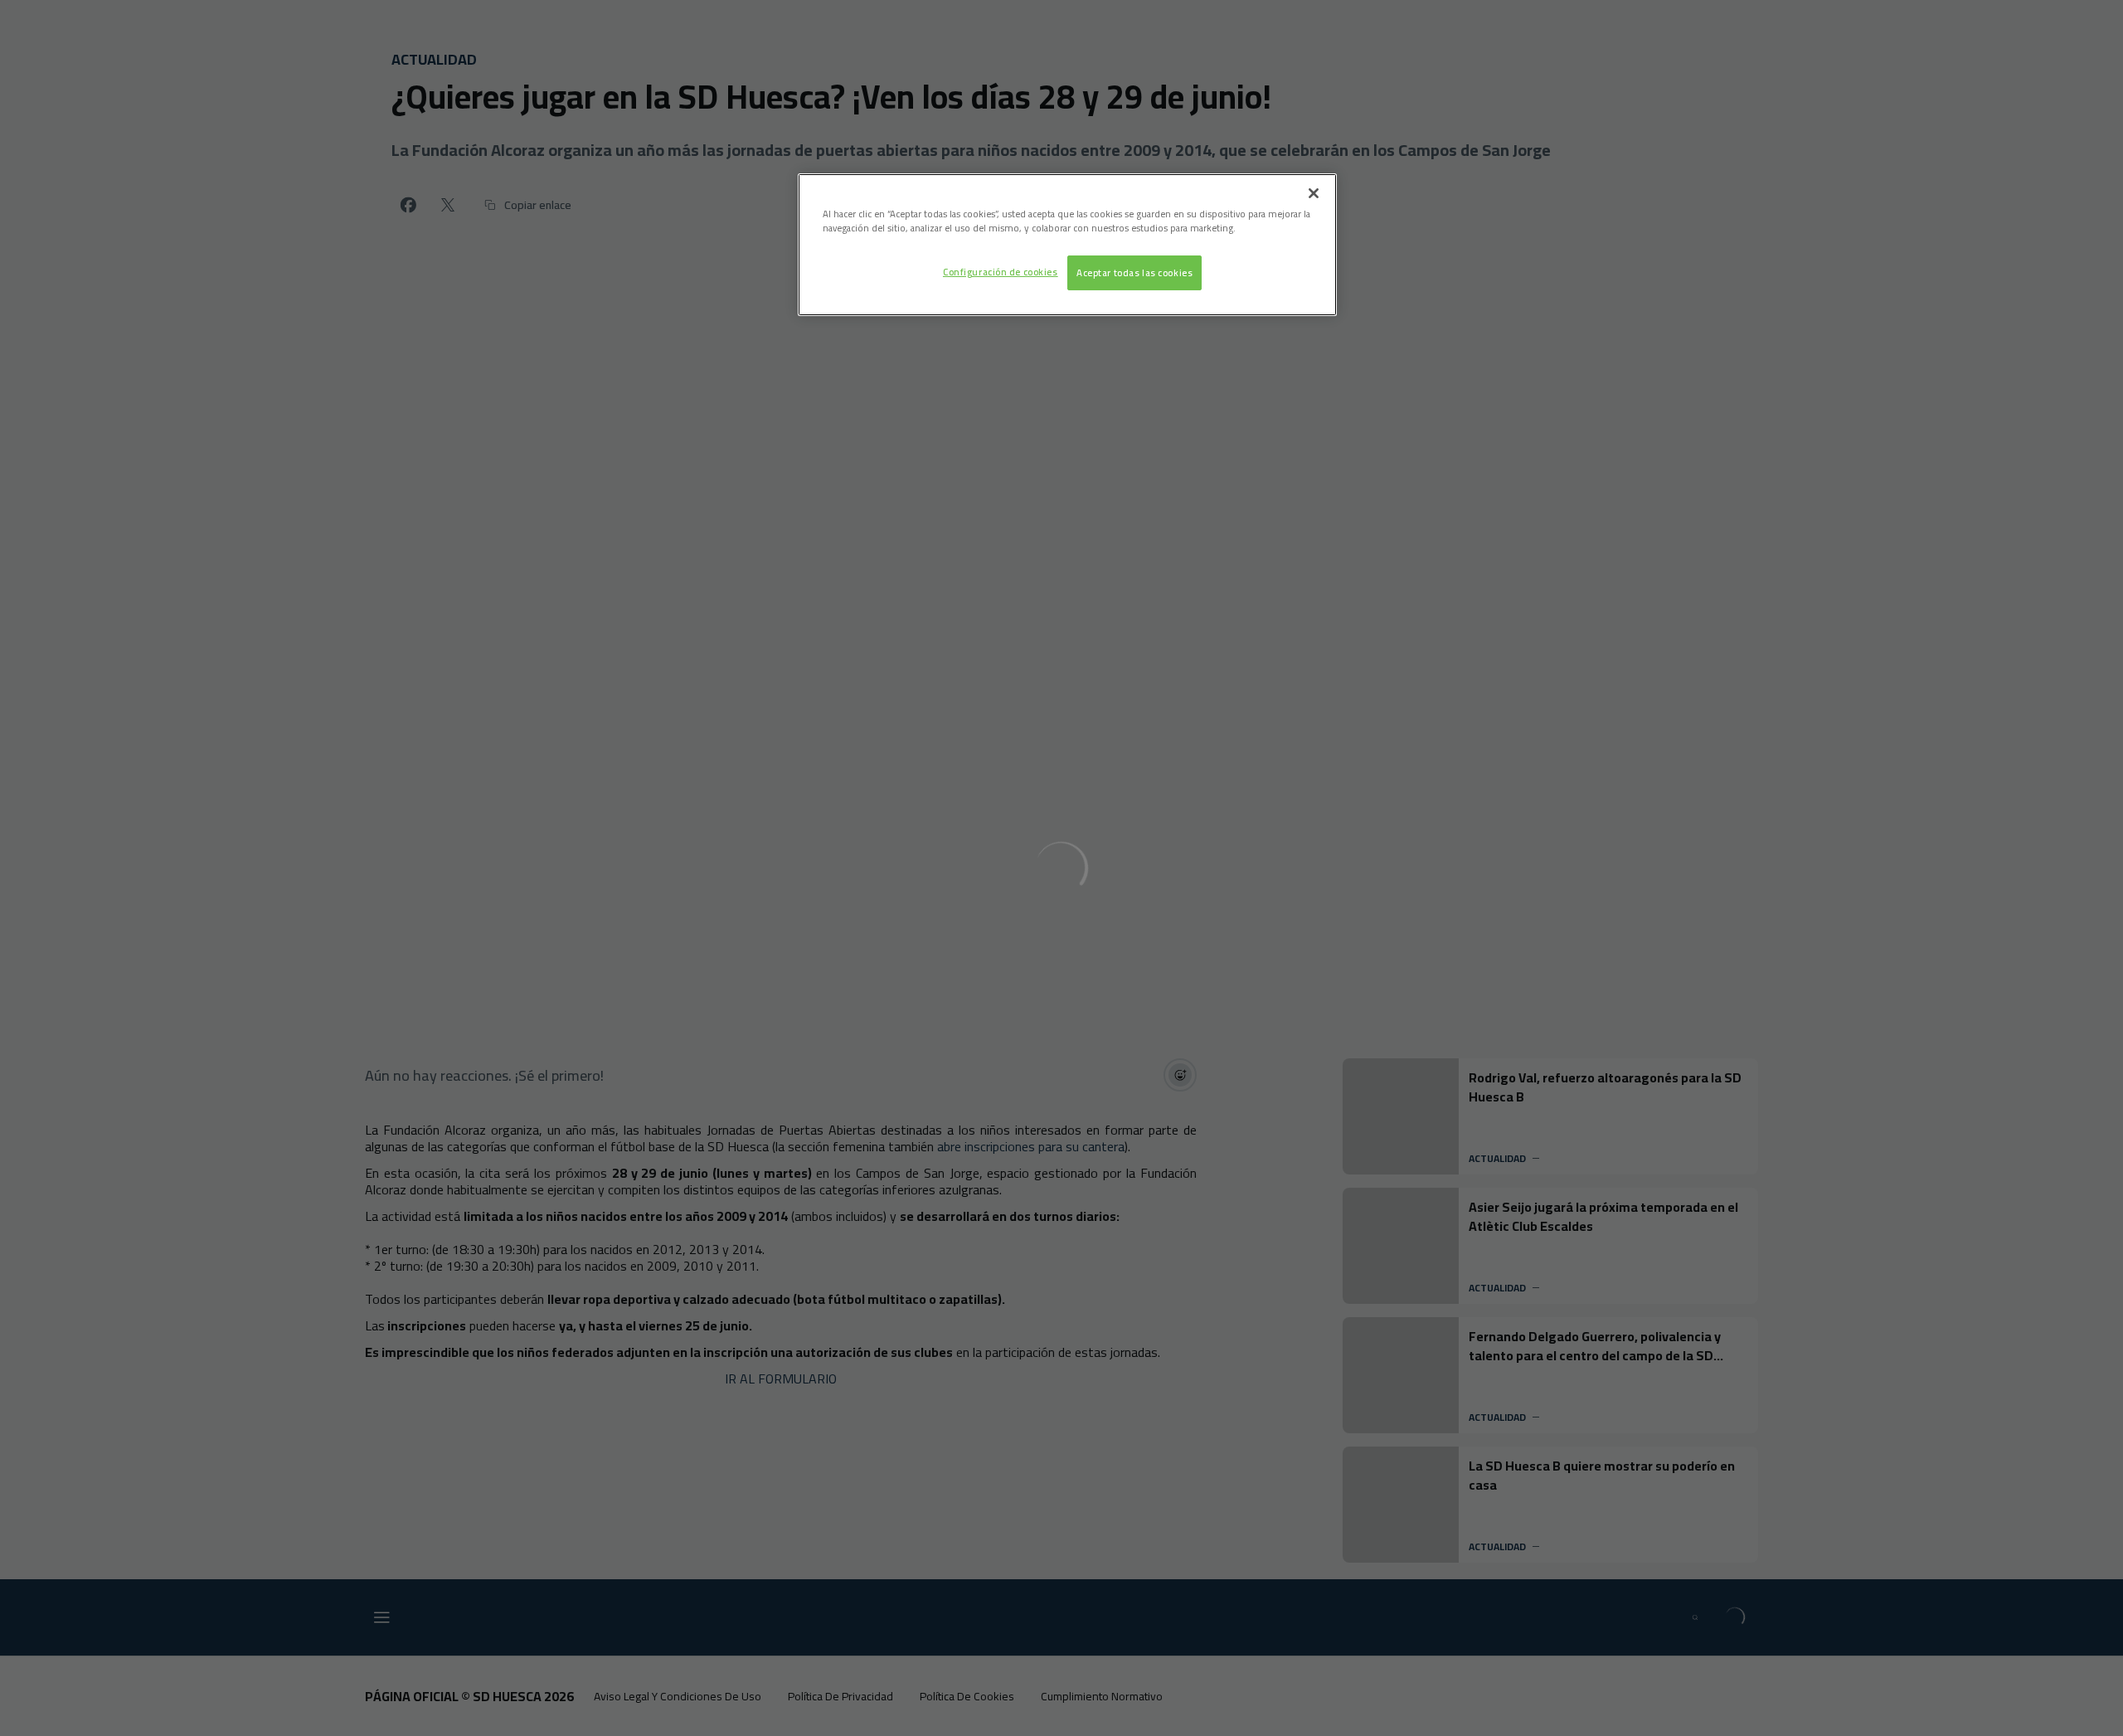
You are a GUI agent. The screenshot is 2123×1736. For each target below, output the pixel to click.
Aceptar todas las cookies (1134, 272)
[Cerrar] (1314, 193)
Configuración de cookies (1001, 272)
